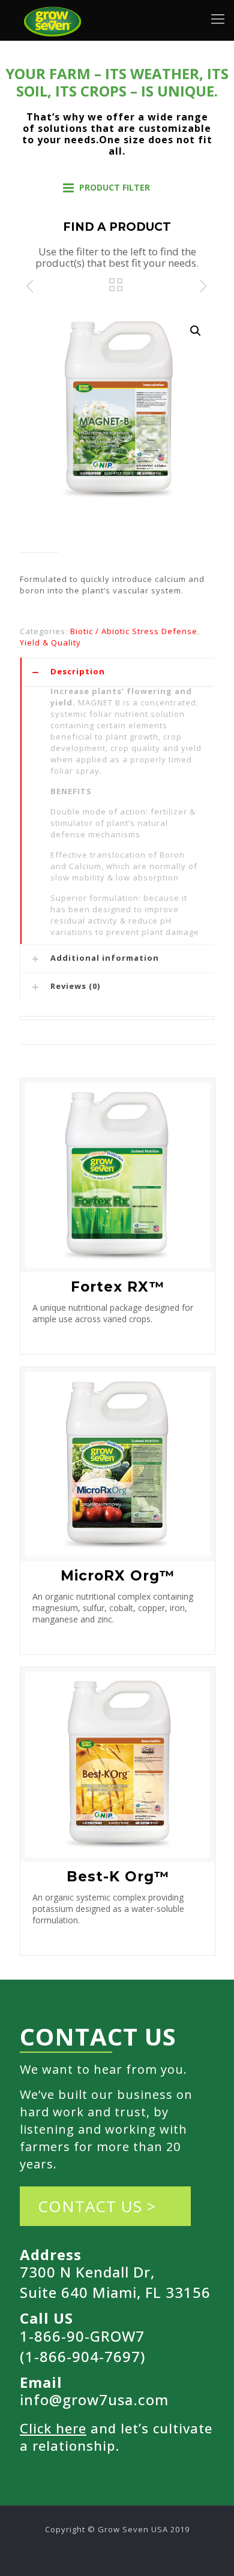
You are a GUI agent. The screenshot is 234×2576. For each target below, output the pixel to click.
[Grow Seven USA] (53, 18)
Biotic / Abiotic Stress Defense (134, 631)
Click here (53, 2428)
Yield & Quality (50, 643)
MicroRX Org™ (118, 1576)
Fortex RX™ (118, 1287)
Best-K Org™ (118, 1877)
